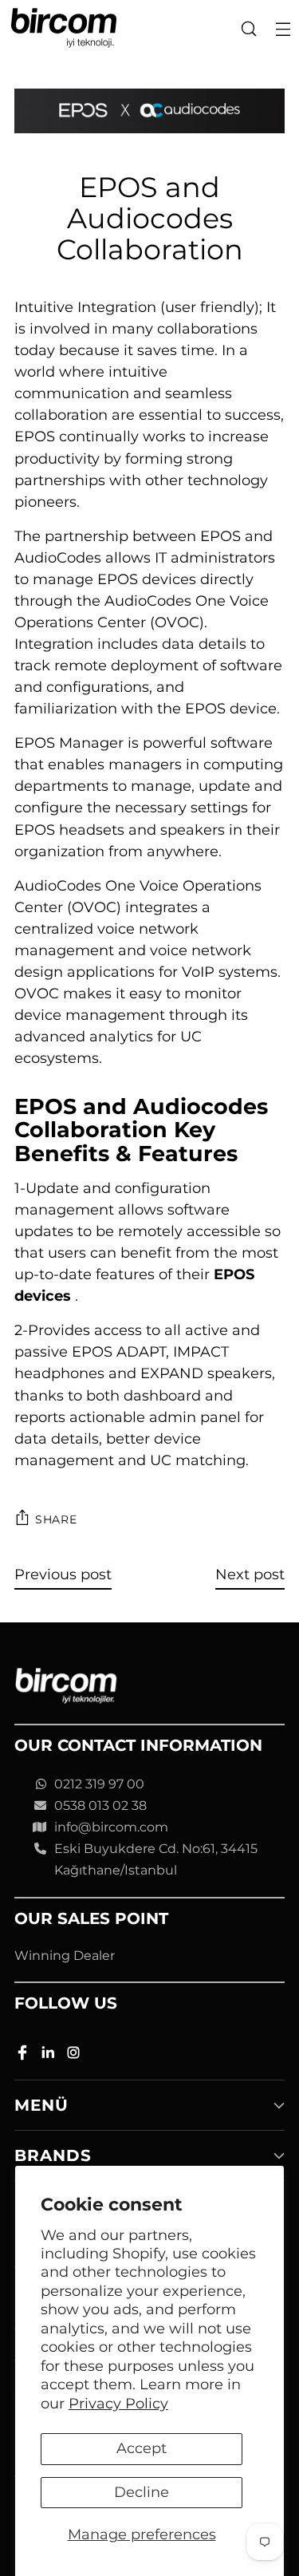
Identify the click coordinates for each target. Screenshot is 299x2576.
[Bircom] (64, 28)
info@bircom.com (111, 1827)
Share (56, 1519)
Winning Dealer (65, 1956)
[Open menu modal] (283, 28)
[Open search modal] (248, 28)
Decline (142, 2492)
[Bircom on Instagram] (75, 2055)
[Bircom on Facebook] (24, 2055)
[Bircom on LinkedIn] (49, 2055)
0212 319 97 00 (99, 1784)
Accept (142, 2448)
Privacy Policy (118, 2404)
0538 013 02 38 (100, 1806)
